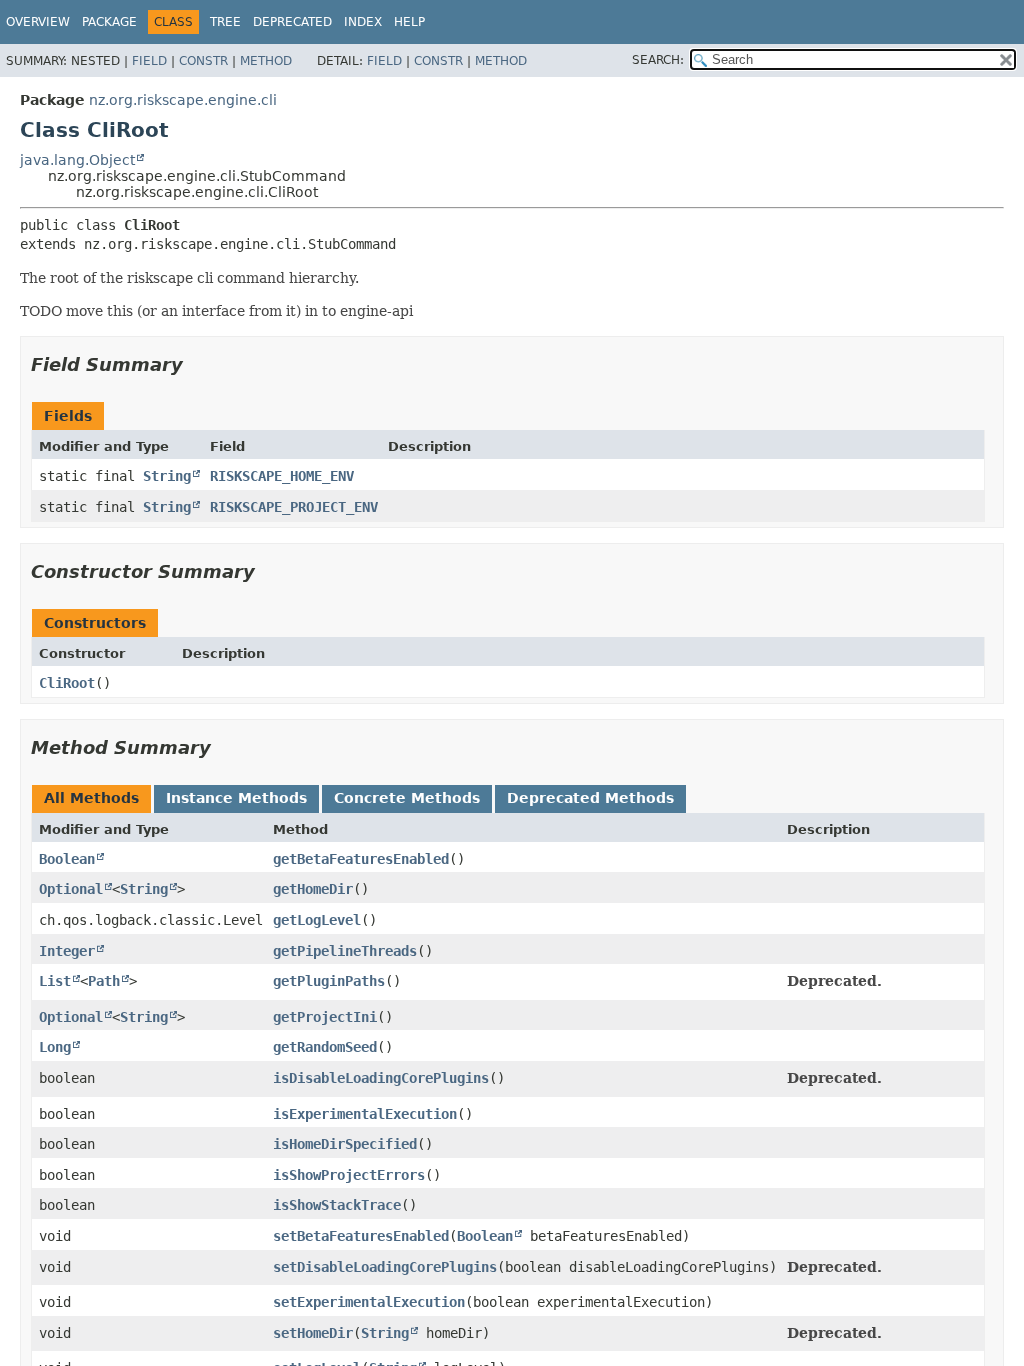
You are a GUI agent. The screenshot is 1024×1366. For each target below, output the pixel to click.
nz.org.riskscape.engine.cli (183, 100)
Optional (71, 889)
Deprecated (292, 22)
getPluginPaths (329, 981)
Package (109, 22)
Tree (225, 22)
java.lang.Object (77, 160)
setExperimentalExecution (369, 1302)
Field (149, 61)
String (167, 476)
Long (55, 1047)
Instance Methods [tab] (236, 798)
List (55, 981)
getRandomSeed (325, 1047)
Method (266, 61)
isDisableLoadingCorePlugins (381, 1078)
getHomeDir (313, 889)
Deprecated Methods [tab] (590, 798)
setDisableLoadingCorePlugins (385, 1267)
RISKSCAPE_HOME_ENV (282, 476)
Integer (67, 951)
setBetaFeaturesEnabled (361, 1236)
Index (363, 22)
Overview (38, 22)
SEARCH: (658, 60)
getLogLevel (317, 920)
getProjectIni (325, 1017)
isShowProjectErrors (349, 1175)
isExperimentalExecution (365, 1114)
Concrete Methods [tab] (407, 798)
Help (409, 22)
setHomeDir (313, 1333)
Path (104, 981)
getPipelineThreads (345, 951)
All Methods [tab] (91, 798)
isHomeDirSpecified (345, 1144)
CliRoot (67, 683)
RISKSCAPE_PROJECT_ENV (294, 507)
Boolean (67, 859)
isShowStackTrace (337, 1205)
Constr (203, 61)
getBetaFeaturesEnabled (361, 859)
